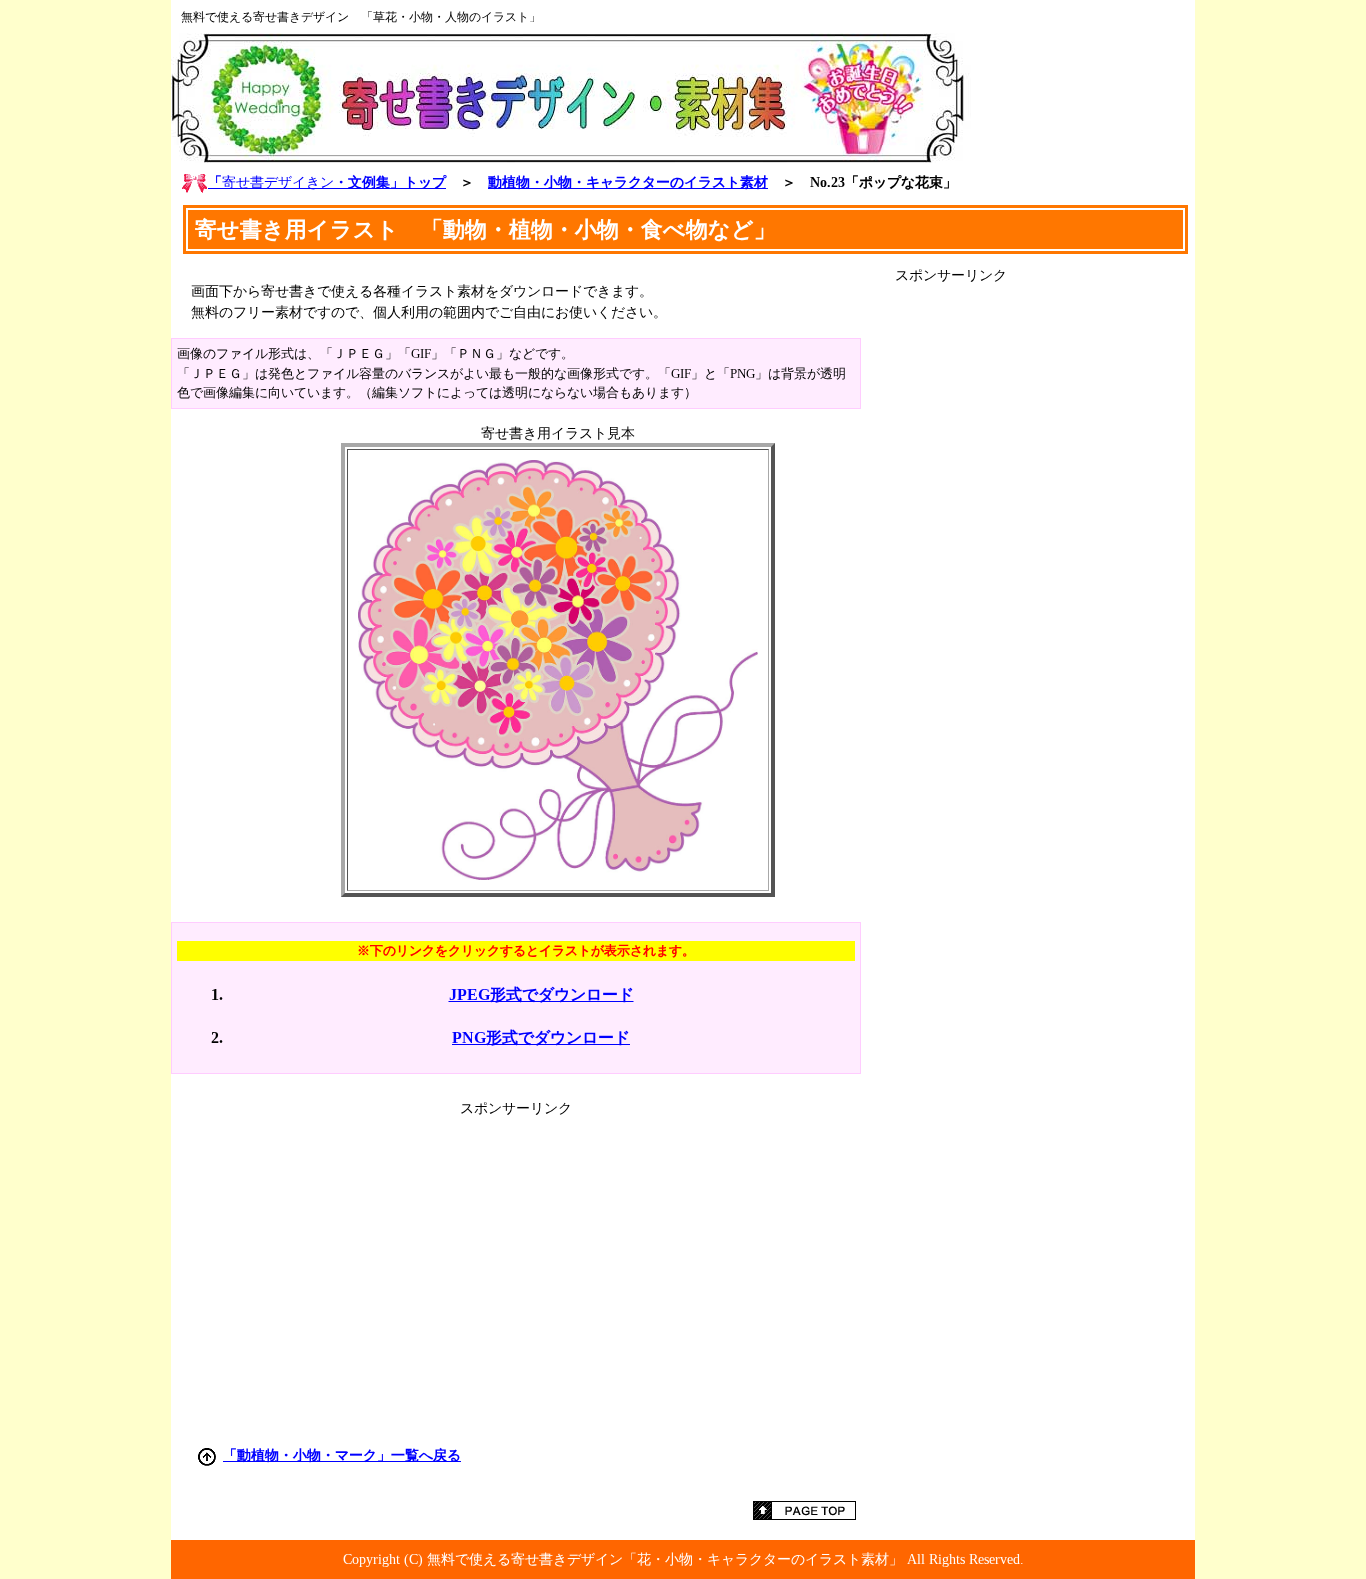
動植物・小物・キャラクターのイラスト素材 (628, 182)
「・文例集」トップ (327, 182)
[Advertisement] (1045, 585)
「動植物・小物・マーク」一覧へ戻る (342, 1455)
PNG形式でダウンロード (541, 1037)
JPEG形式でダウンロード (541, 994)
